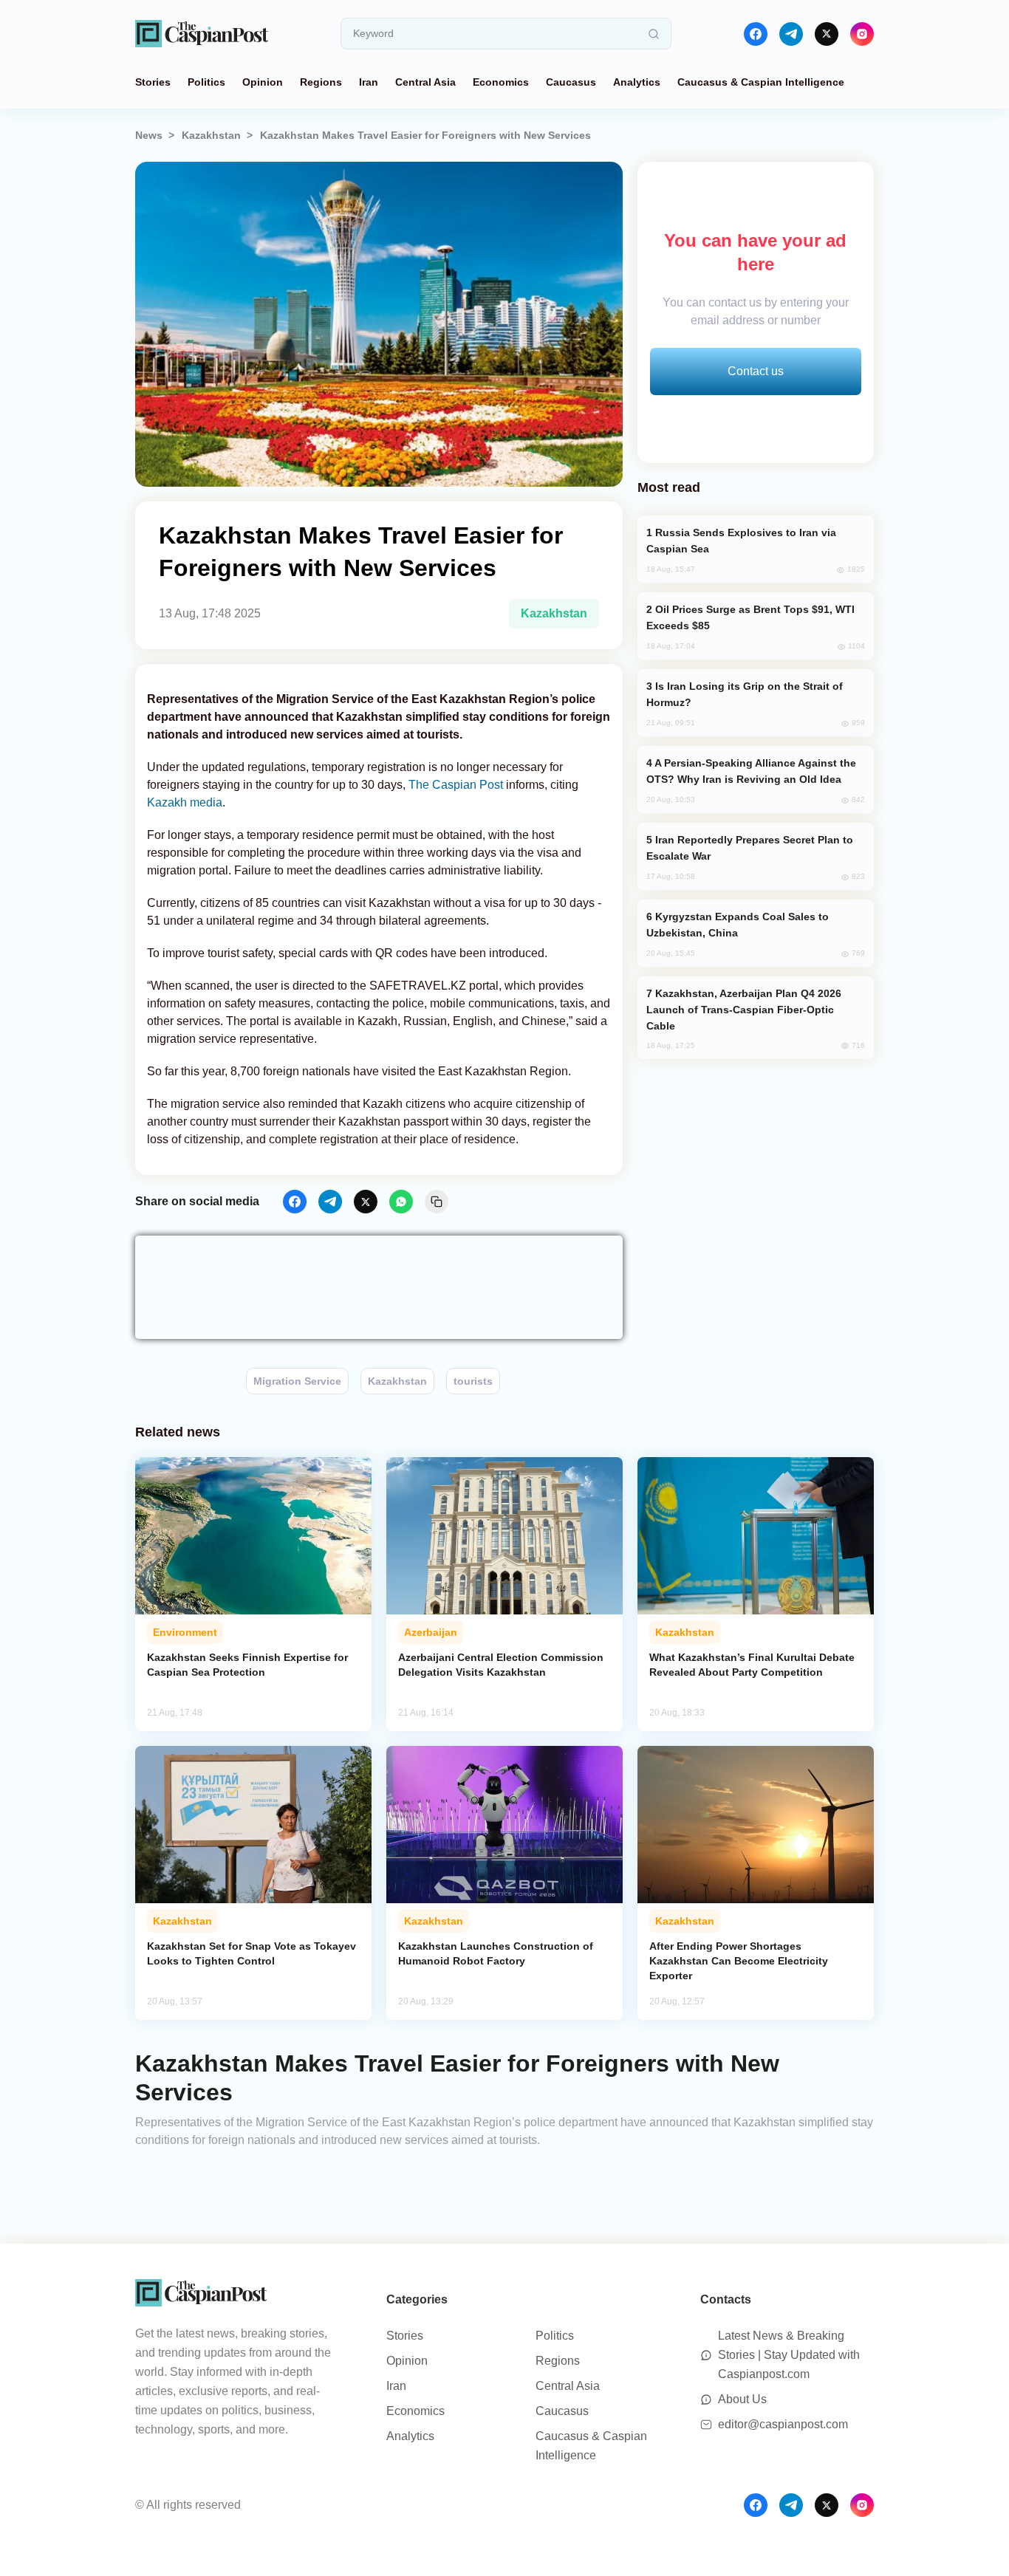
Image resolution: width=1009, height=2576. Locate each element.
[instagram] (862, 34)
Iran (369, 82)
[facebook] (756, 34)
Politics (206, 82)
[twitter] (827, 34)
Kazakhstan (211, 135)
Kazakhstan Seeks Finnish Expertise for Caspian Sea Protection (247, 1665)
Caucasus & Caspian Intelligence (761, 82)
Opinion (263, 82)
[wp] (401, 1202)
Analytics (637, 82)
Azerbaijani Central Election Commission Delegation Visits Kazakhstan (501, 1665)
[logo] (202, 34)
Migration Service (297, 1381)
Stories (153, 82)
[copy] (437, 1202)
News (149, 135)
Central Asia (425, 82)
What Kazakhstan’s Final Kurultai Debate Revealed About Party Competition (752, 1665)
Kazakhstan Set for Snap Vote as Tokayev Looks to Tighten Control (252, 1953)
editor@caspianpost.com (783, 2424)
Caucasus (571, 82)
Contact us (756, 371)
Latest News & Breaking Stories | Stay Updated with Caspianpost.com (789, 2355)
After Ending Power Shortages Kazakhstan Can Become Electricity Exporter (739, 1961)
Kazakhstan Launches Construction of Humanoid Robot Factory (496, 1953)
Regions (321, 82)
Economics (501, 82)
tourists (473, 1381)
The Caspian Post (456, 785)
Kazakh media (185, 802)
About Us (742, 2399)
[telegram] (791, 34)
